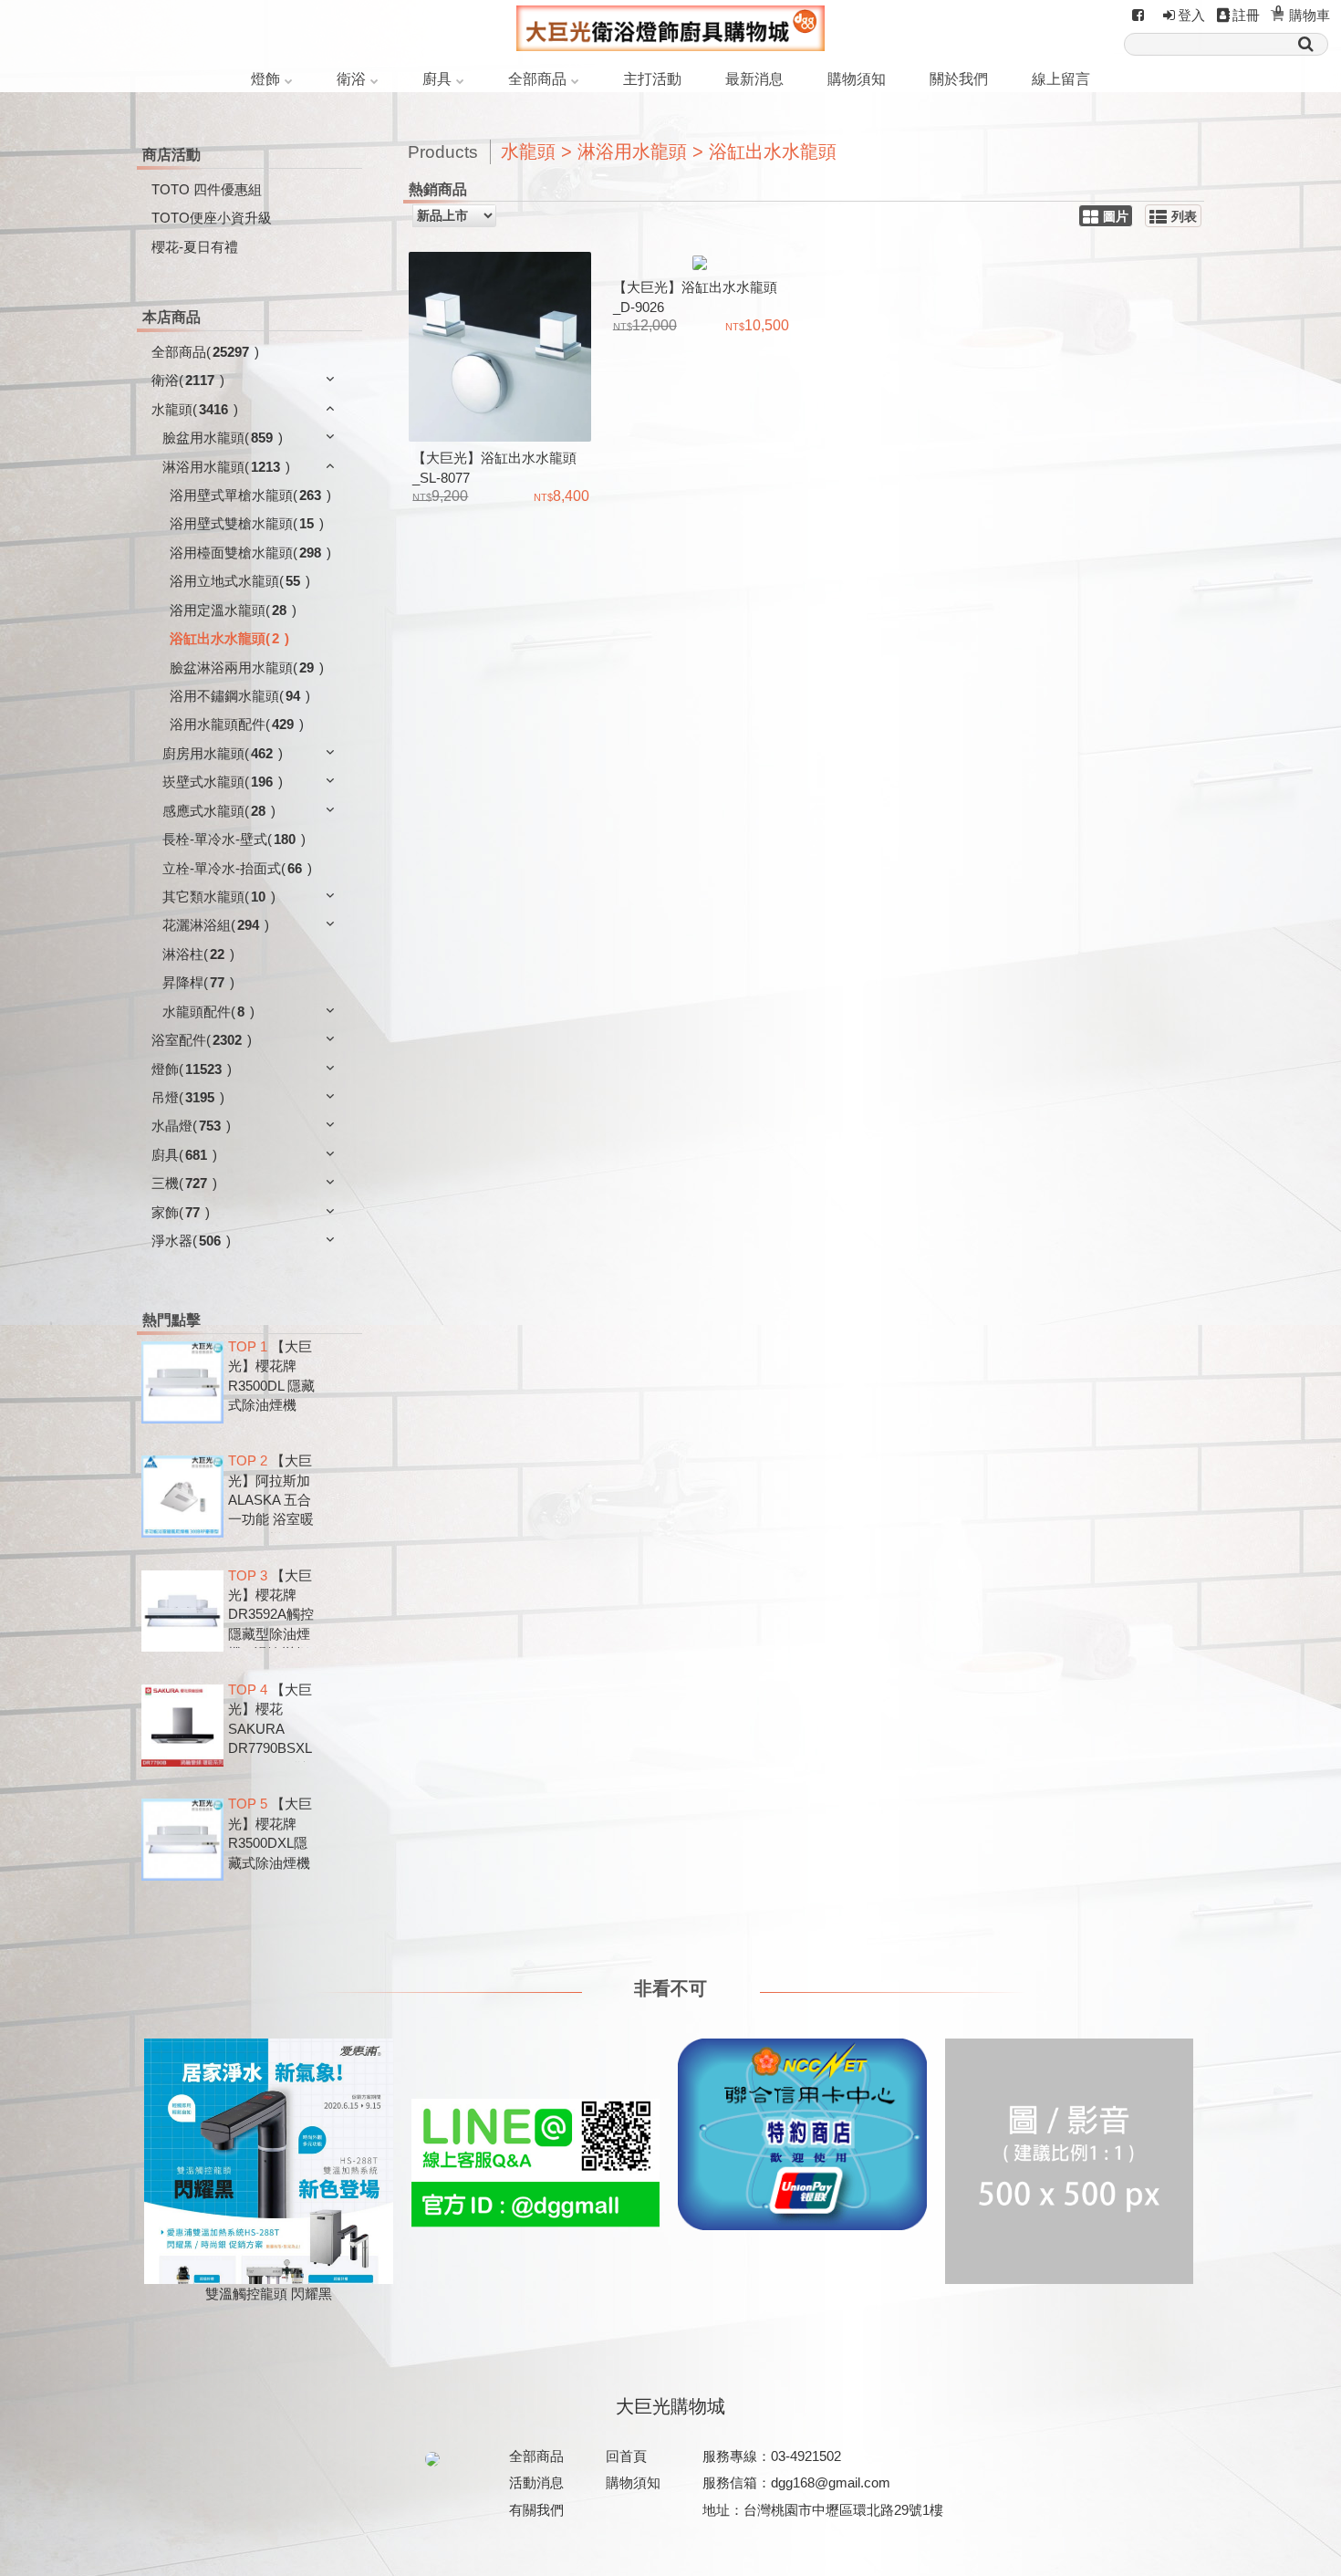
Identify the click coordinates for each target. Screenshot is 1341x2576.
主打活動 (652, 79)
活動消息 (536, 2482)
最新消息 (754, 79)
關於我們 (959, 79)
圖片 (1116, 217)
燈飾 (265, 79)
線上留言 (1061, 79)
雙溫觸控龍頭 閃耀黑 (269, 2294)
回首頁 (626, 2456)
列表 (1184, 217)
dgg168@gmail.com (831, 2482)
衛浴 (351, 79)
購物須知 (857, 79)
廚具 (437, 79)
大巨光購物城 (670, 2406)
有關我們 (536, 2510)
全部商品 (537, 79)
